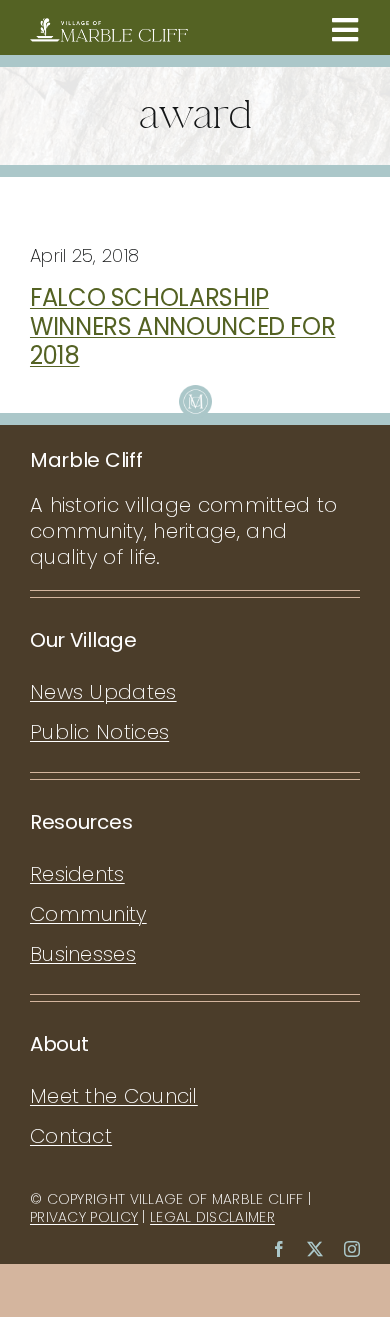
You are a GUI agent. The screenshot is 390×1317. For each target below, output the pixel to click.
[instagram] (352, 1249)
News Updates (103, 692)
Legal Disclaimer (212, 1217)
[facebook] (279, 1249)
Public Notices (99, 732)
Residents (77, 874)
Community (88, 914)
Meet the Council (114, 1096)
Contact (71, 1136)
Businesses (83, 954)
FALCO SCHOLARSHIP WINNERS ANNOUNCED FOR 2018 (182, 326)
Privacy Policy (84, 1217)
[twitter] (315, 1249)
